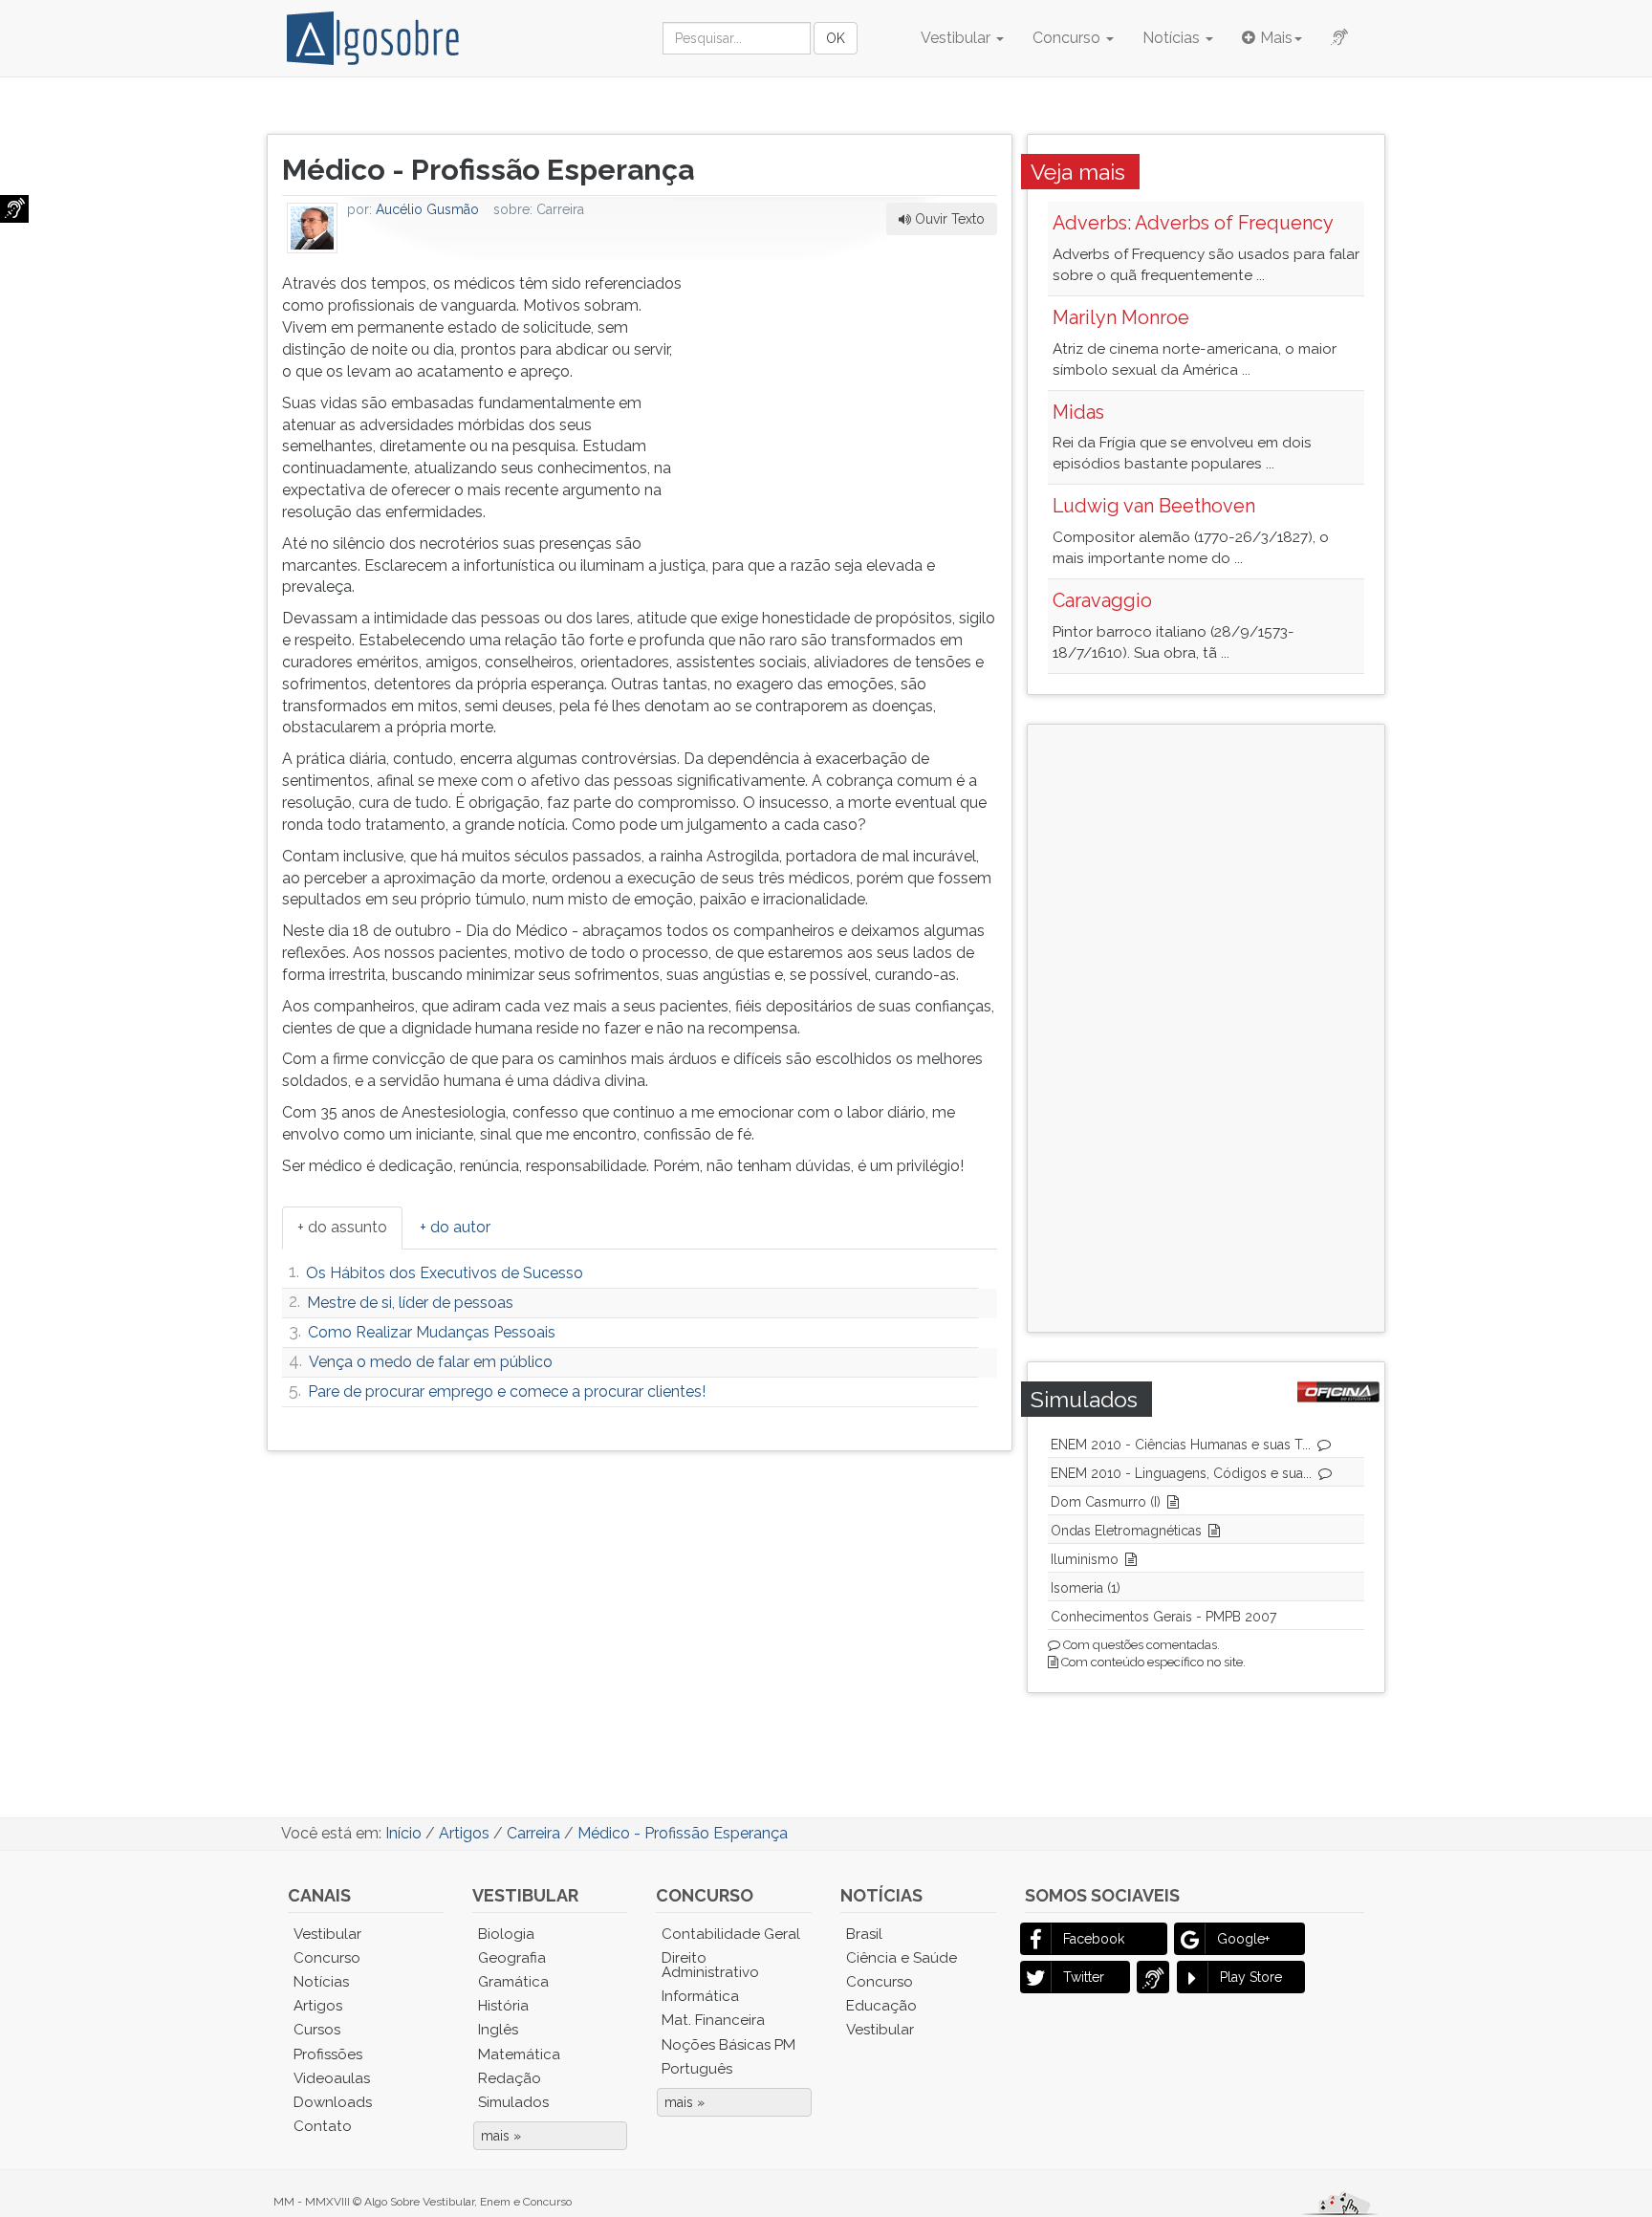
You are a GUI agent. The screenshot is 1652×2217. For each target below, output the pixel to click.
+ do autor (455, 1227)
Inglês (498, 2030)
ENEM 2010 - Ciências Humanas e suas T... (1181, 1445)
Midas (1078, 412)
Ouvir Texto (948, 219)
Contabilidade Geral (731, 1934)
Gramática (513, 1982)
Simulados (513, 2102)
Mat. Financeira (713, 2020)
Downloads (333, 2102)
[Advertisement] (854, 393)
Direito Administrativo (710, 1965)
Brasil (864, 1934)
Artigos (318, 2006)
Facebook (1094, 1939)
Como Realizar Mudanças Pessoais (432, 1332)
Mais (1276, 38)
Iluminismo (1085, 1559)
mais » (501, 2136)
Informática (700, 1996)
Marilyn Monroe (1121, 317)
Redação (510, 2078)
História (503, 2006)
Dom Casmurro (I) (1106, 1502)
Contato (323, 2126)
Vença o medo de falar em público (431, 1362)
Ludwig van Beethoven (1154, 506)
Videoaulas (332, 2078)
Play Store (1251, 1977)
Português (697, 2069)
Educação (881, 2006)
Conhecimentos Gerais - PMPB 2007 (1163, 1617)
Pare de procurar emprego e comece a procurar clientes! (507, 1391)
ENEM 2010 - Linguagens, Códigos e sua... (1181, 1473)
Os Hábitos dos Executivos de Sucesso (445, 1273)
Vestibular (957, 38)
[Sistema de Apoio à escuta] (14, 209)
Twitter (1084, 1977)
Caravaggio (1102, 600)
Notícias (1173, 38)
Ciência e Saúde (902, 1958)
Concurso (1068, 38)
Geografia (512, 1958)
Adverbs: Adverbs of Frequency (1193, 223)
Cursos (317, 2030)
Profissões (328, 2054)
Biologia (506, 1934)
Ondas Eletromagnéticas (1126, 1531)
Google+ (1243, 1939)
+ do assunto (342, 1227)
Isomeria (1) (1086, 1588)
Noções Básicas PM (728, 2045)
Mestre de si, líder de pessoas (410, 1303)
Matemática (519, 2054)
